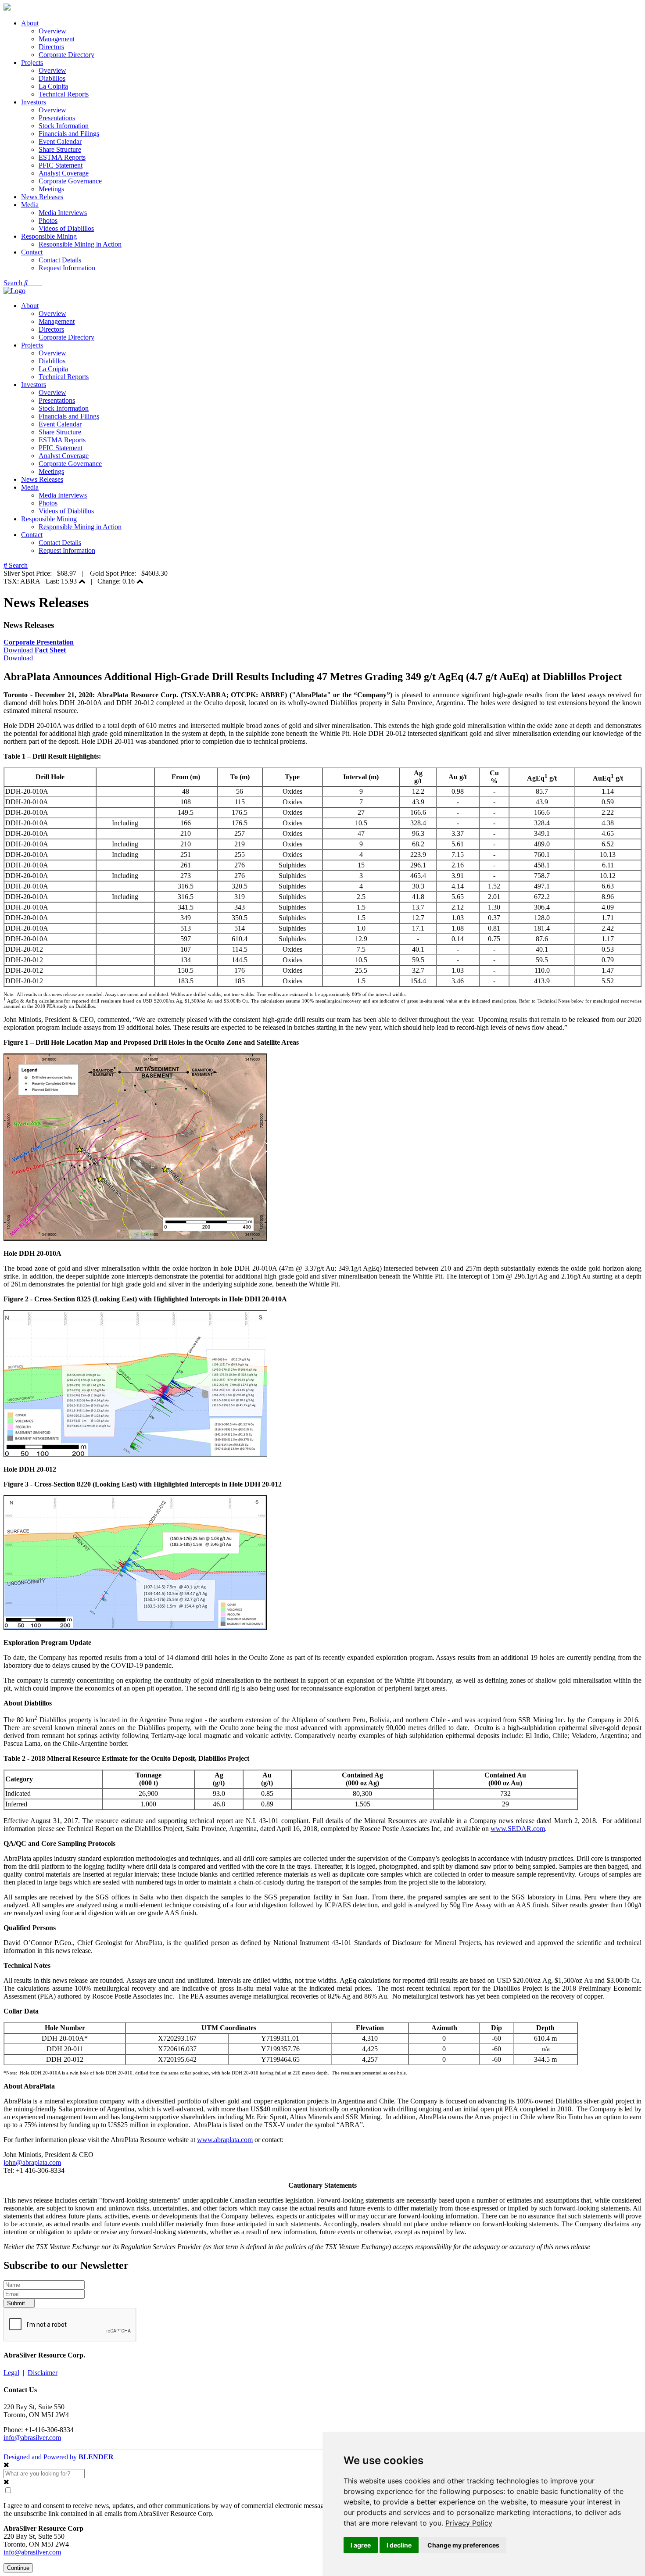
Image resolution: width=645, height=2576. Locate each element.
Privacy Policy (469, 2523)
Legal (11, 2373)
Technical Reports (64, 94)
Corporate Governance (70, 181)
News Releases (42, 197)
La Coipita (53, 86)
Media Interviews (63, 213)
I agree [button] (361, 2545)
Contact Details (60, 260)
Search (14, 283)
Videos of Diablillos (66, 228)
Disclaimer (43, 2373)
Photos (48, 220)
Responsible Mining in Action (80, 244)
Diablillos (52, 78)
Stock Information (64, 126)
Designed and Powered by (59, 2457)
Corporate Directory (66, 55)
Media (30, 205)
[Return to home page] (7, 8)
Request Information (67, 268)
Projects (32, 63)
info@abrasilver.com (32, 2438)
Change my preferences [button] (463, 2545)
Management (57, 39)
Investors (34, 102)
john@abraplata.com (32, 2162)
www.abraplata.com (225, 2140)
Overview (52, 31)
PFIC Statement (61, 165)
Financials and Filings (69, 134)
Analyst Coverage (64, 173)
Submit (17, 2303)
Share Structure (60, 149)
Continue (18, 2568)
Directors (51, 47)
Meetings (51, 189)
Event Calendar (60, 142)
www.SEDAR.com (518, 1829)
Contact (32, 252)
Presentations (57, 118)
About (30, 23)
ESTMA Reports (62, 157)
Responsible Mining (49, 236)
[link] (469, 2523)
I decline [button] (399, 2545)
